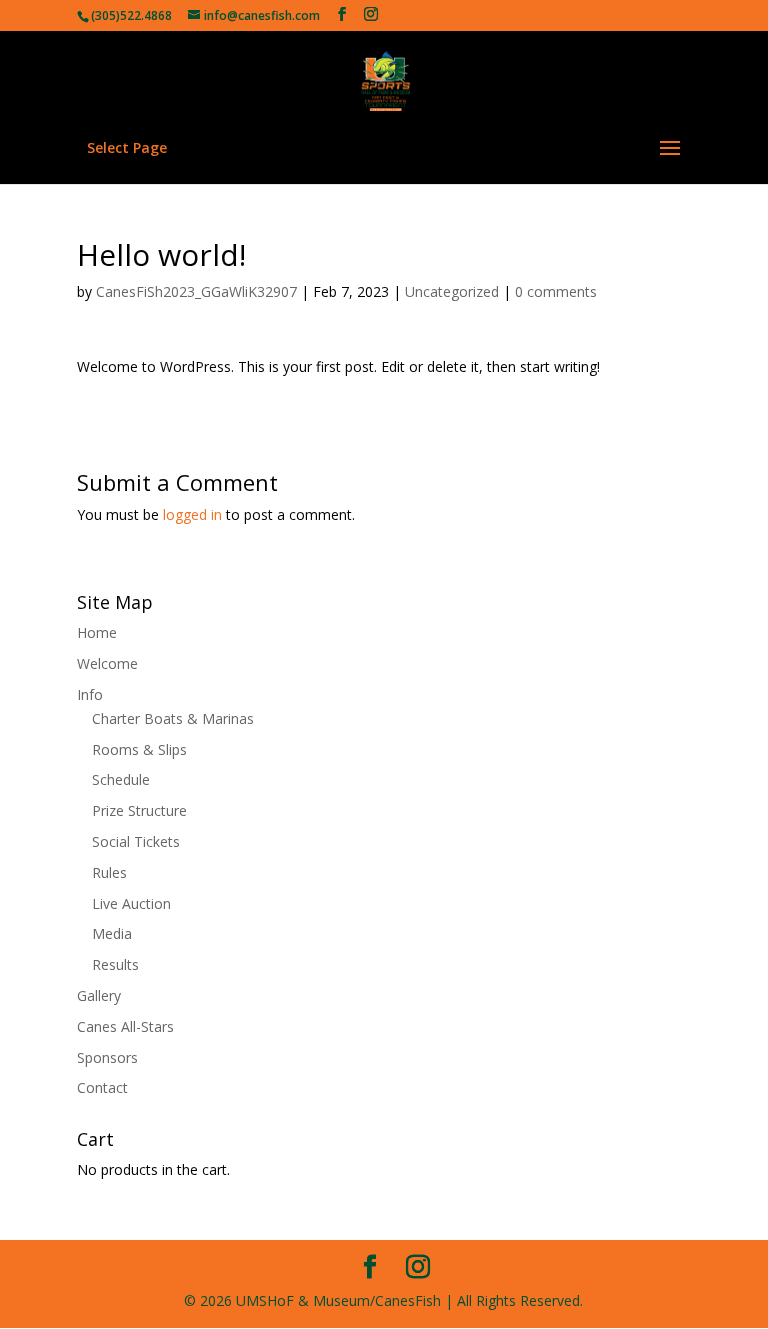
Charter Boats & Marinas (173, 718)
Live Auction (131, 903)
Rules (109, 872)
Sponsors (107, 1057)
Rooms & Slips (139, 749)
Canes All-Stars (125, 1026)
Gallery (99, 995)
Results (115, 964)
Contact (102, 1087)
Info (90, 694)
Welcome (107, 663)
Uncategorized (452, 291)
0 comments (556, 291)
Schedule (121, 779)
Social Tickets (136, 841)
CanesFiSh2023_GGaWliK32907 (196, 291)
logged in (192, 514)
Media (112, 933)
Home (97, 632)
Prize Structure (139, 810)
